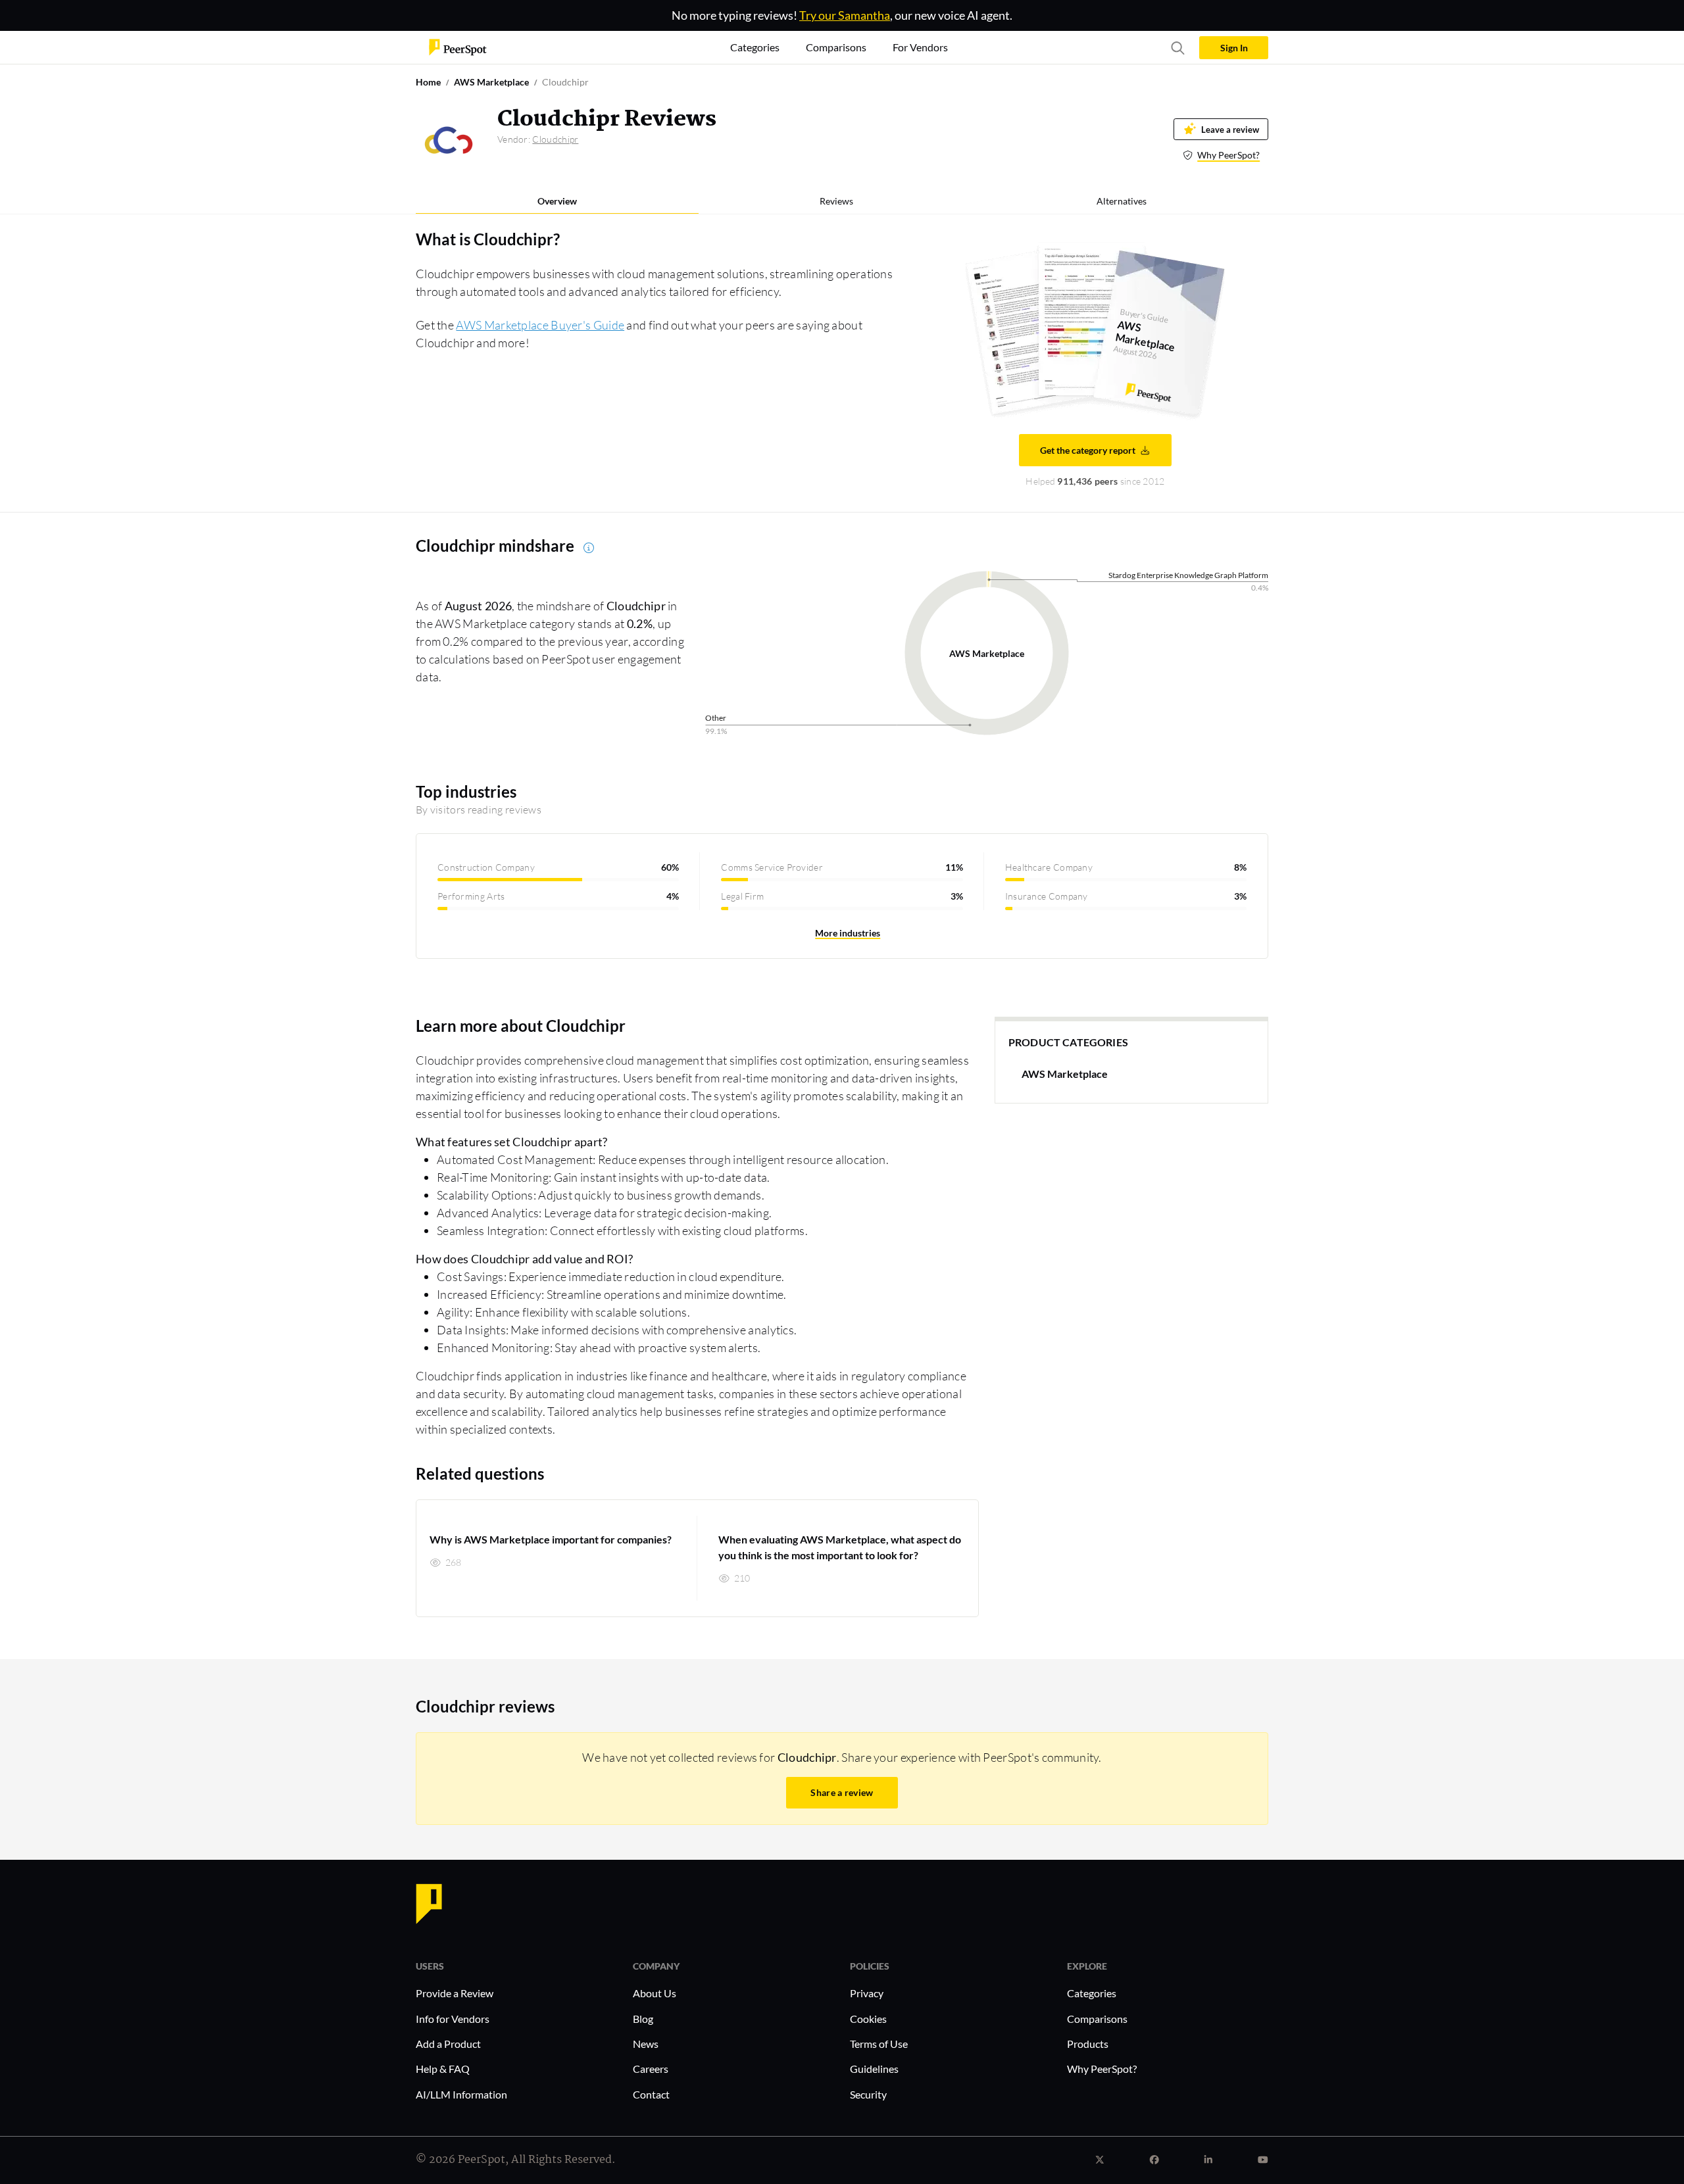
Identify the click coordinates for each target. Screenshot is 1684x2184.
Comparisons (1097, 2019)
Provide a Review (455, 1993)
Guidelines (874, 2069)
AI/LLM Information (461, 2094)
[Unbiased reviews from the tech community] (458, 46)
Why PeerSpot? (1228, 155)
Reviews (836, 201)
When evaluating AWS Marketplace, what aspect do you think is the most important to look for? (840, 1547)
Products (1088, 2044)
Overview (557, 201)
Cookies (868, 2019)
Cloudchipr (555, 139)
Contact (651, 2094)
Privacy (867, 1993)
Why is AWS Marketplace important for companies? (551, 1539)
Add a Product (448, 2044)
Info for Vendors (453, 2019)
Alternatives (1122, 201)
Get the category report (1088, 450)
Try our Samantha (845, 15)
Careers (651, 2069)
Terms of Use (879, 2044)
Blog (643, 2019)
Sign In (1234, 48)
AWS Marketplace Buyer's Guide (540, 325)
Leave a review (1230, 129)
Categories (1092, 1993)
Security (868, 2094)
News (646, 2044)
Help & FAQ (443, 2069)
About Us (655, 1993)
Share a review (842, 1792)
